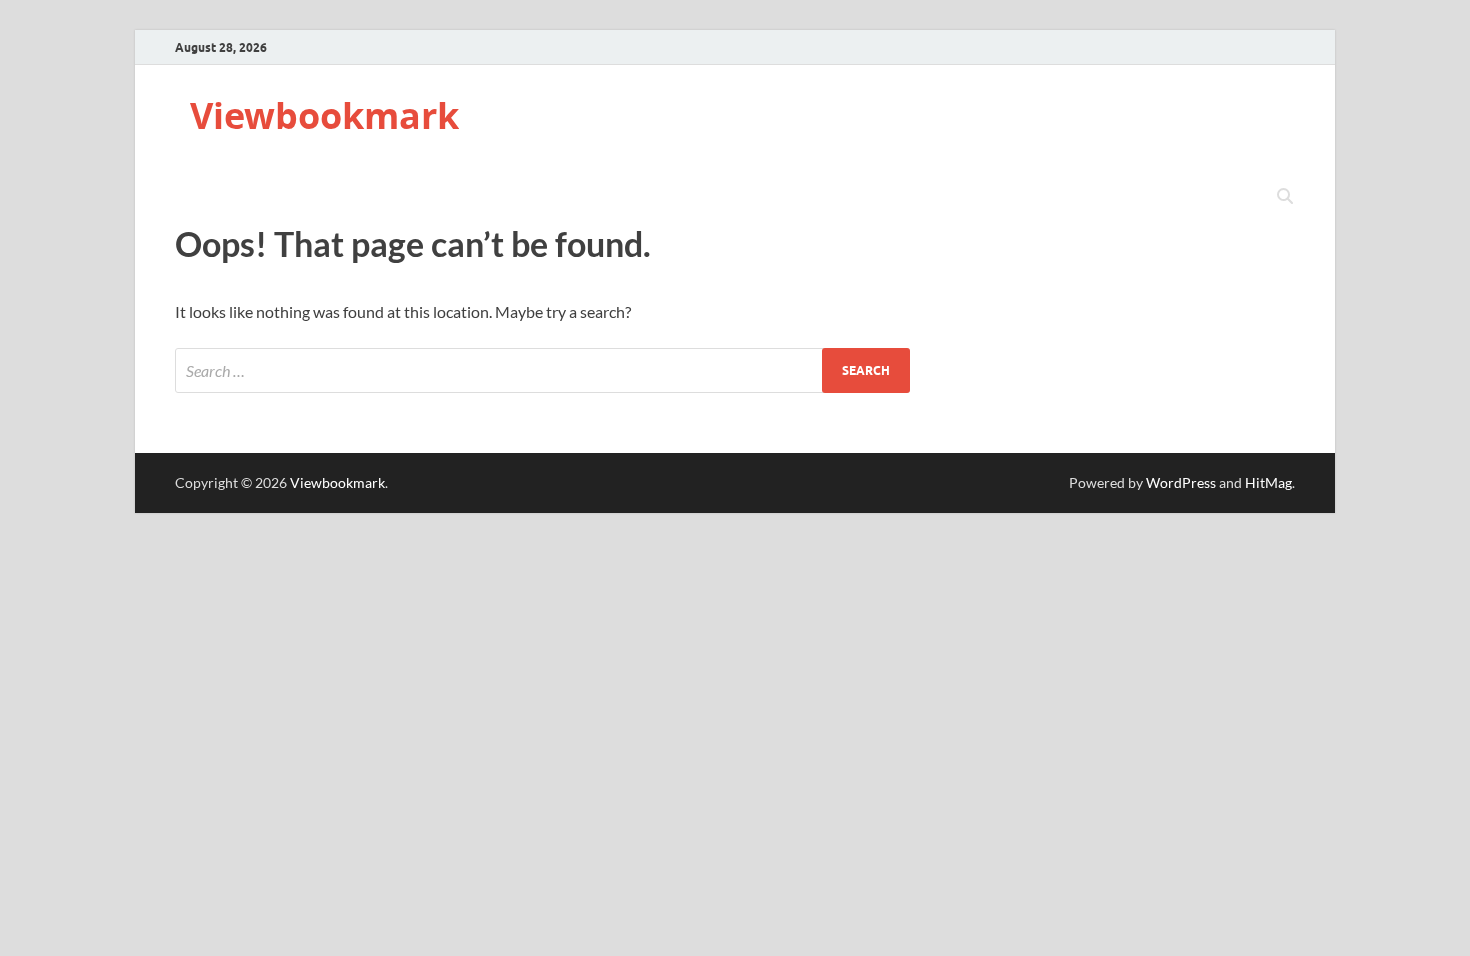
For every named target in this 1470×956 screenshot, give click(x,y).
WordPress (1181, 482)
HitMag (1268, 482)
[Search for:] (542, 370)
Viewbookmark (324, 115)
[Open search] (1285, 197)
